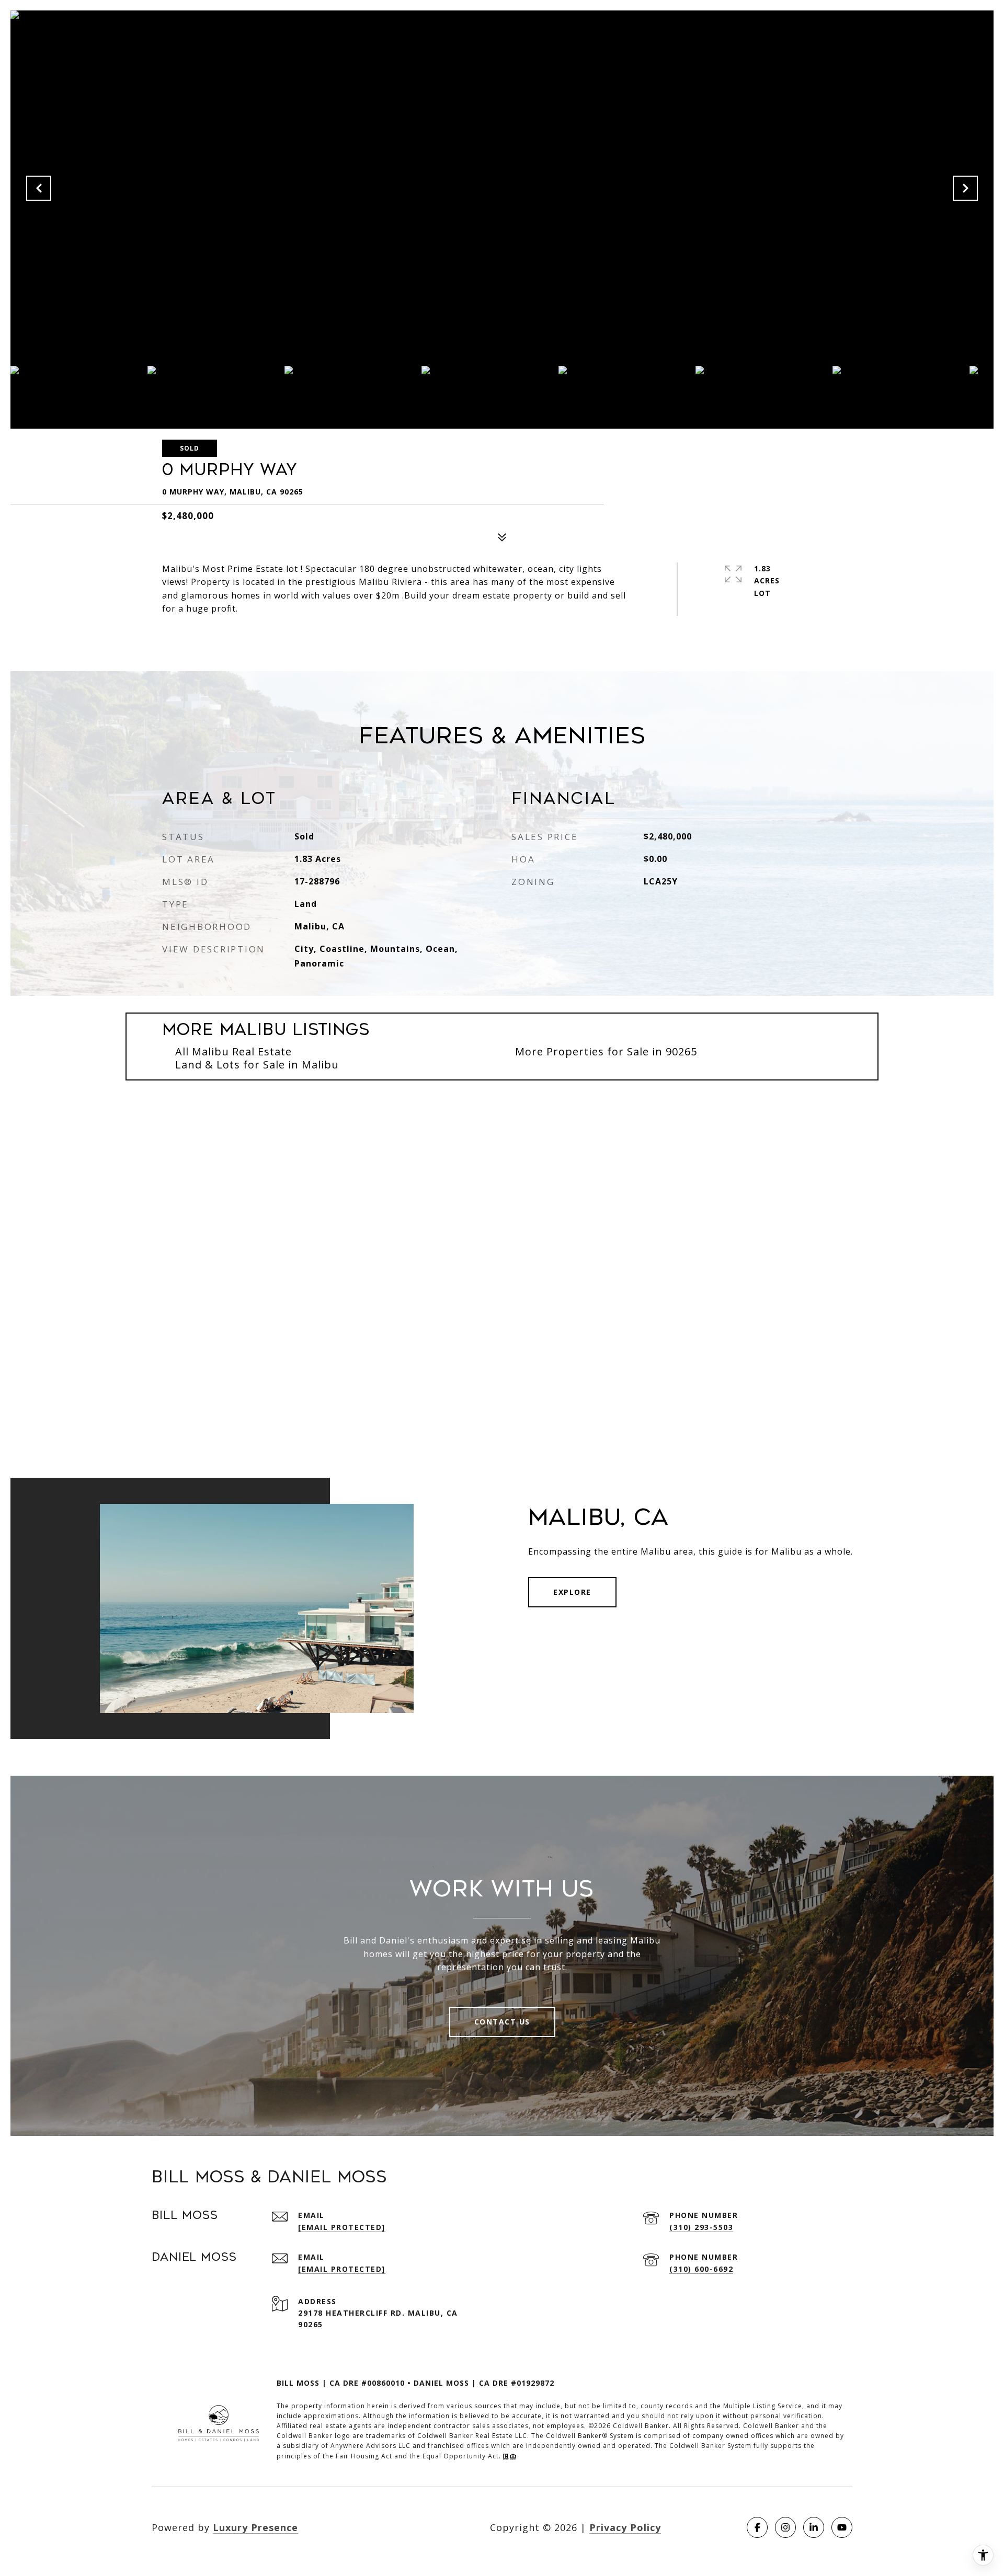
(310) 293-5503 (701, 2227)
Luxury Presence (255, 2527)
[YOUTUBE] (842, 2527)
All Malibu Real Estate (233, 1051)
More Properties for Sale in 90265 (606, 1051)
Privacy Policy (625, 2527)
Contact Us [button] (502, 2022)
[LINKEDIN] (814, 2527)
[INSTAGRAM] (785, 2527)
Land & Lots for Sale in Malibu (257, 1065)
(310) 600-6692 (701, 2269)
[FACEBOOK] (757, 2527)
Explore (572, 1592)
